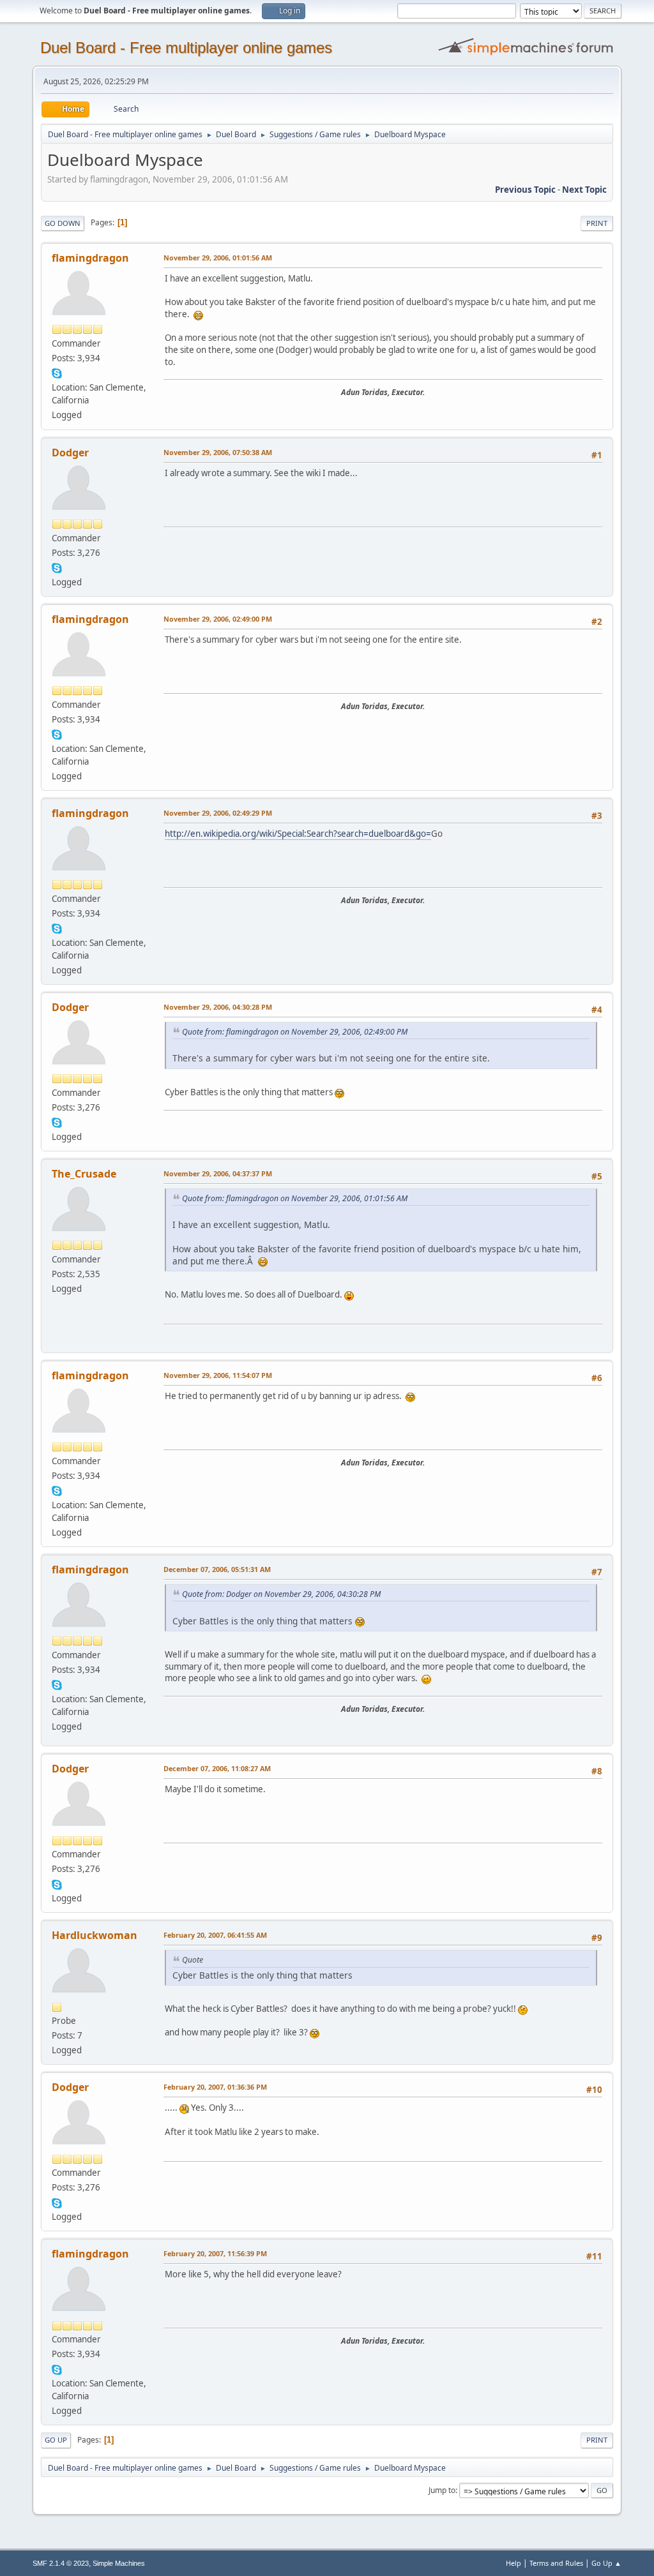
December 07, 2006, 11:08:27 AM (217, 1768)
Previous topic (525, 190)
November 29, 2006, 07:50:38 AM (218, 452)
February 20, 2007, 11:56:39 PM (215, 2253)
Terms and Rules (556, 2563)
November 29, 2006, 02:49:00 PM (218, 619)
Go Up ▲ (606, 2563)
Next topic (584, 190)
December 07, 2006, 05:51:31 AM (217, 1569)
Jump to (442, 2490)
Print (597, 223)
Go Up (56, 2440)
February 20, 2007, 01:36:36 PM (215, 2087)
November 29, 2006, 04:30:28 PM (218, 1007)
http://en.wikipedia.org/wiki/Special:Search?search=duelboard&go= (298, 834)
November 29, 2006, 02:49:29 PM (218, 813)
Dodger (70, 453)
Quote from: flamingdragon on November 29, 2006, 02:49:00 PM (295, 1032)
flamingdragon (90, 258)
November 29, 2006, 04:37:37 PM (218, 1173)
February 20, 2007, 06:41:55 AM (215, 1935)
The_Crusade (84, 1174)
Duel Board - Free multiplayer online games (186, 48)
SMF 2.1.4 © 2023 (61, 2563)
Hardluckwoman (95, 1935)
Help (513, 2563)
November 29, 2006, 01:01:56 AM (218, 258)
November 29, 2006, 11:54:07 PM (218, 1375)
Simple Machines (119, 2563)
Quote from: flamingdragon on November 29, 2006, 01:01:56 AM (295, 1198)
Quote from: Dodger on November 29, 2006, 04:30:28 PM (281, 1594)
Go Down (63, 223)
